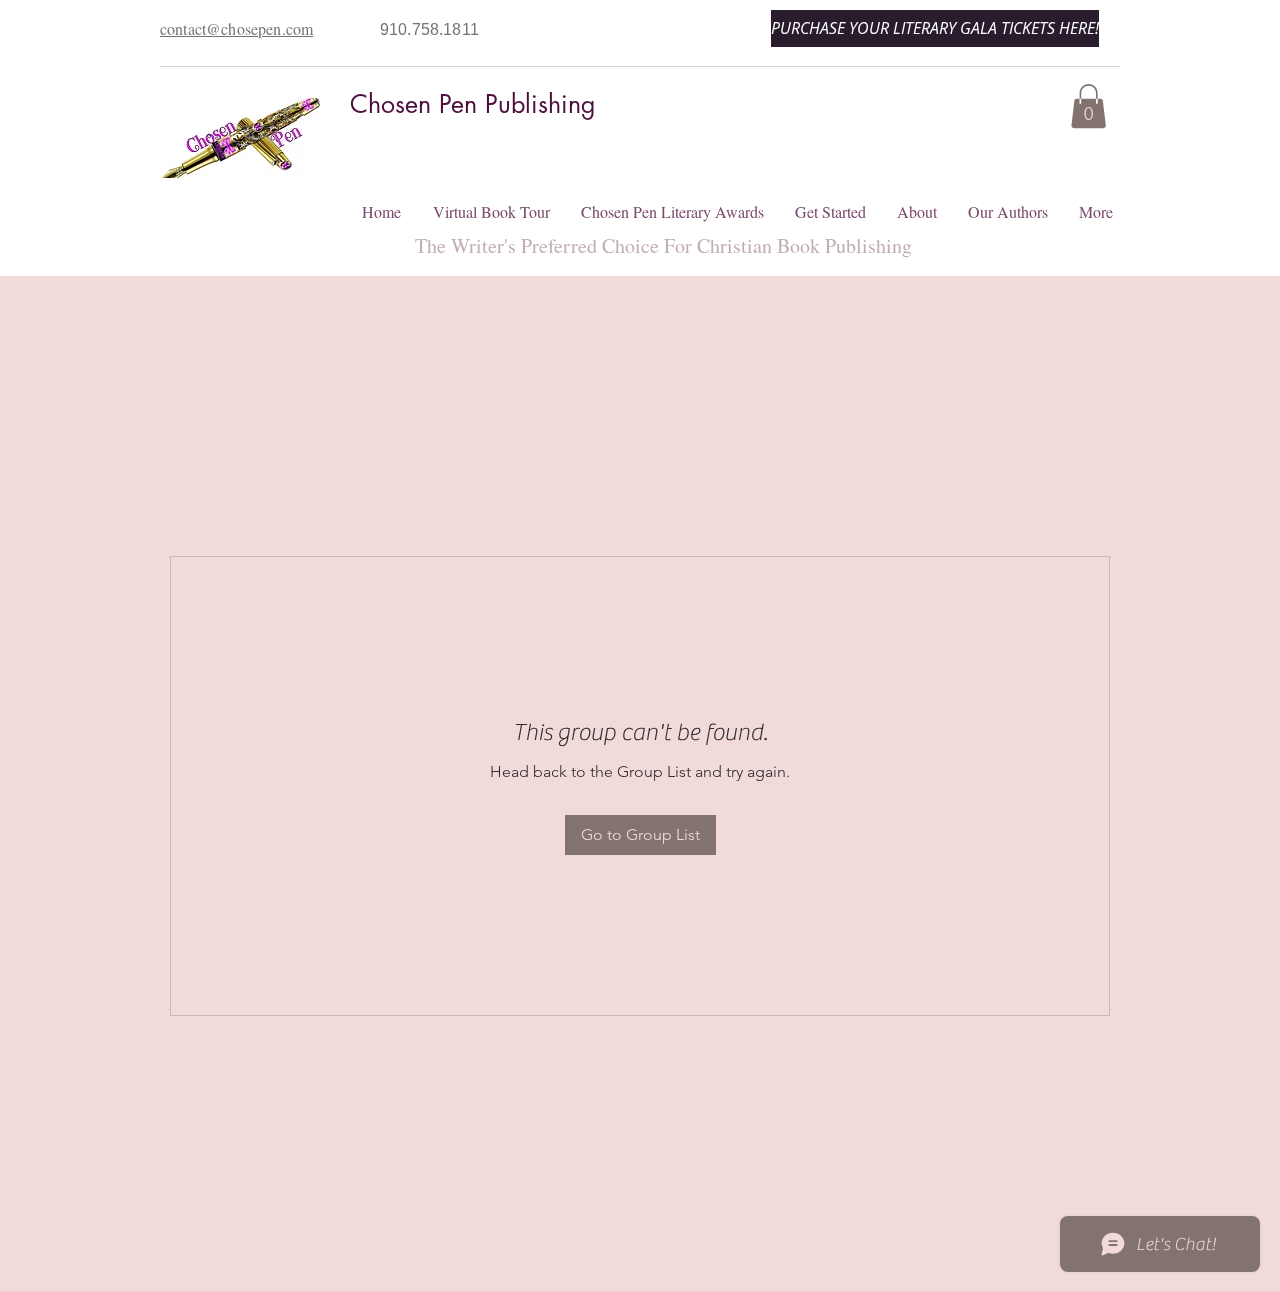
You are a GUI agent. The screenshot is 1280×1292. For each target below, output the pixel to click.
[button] (1088, 106)
